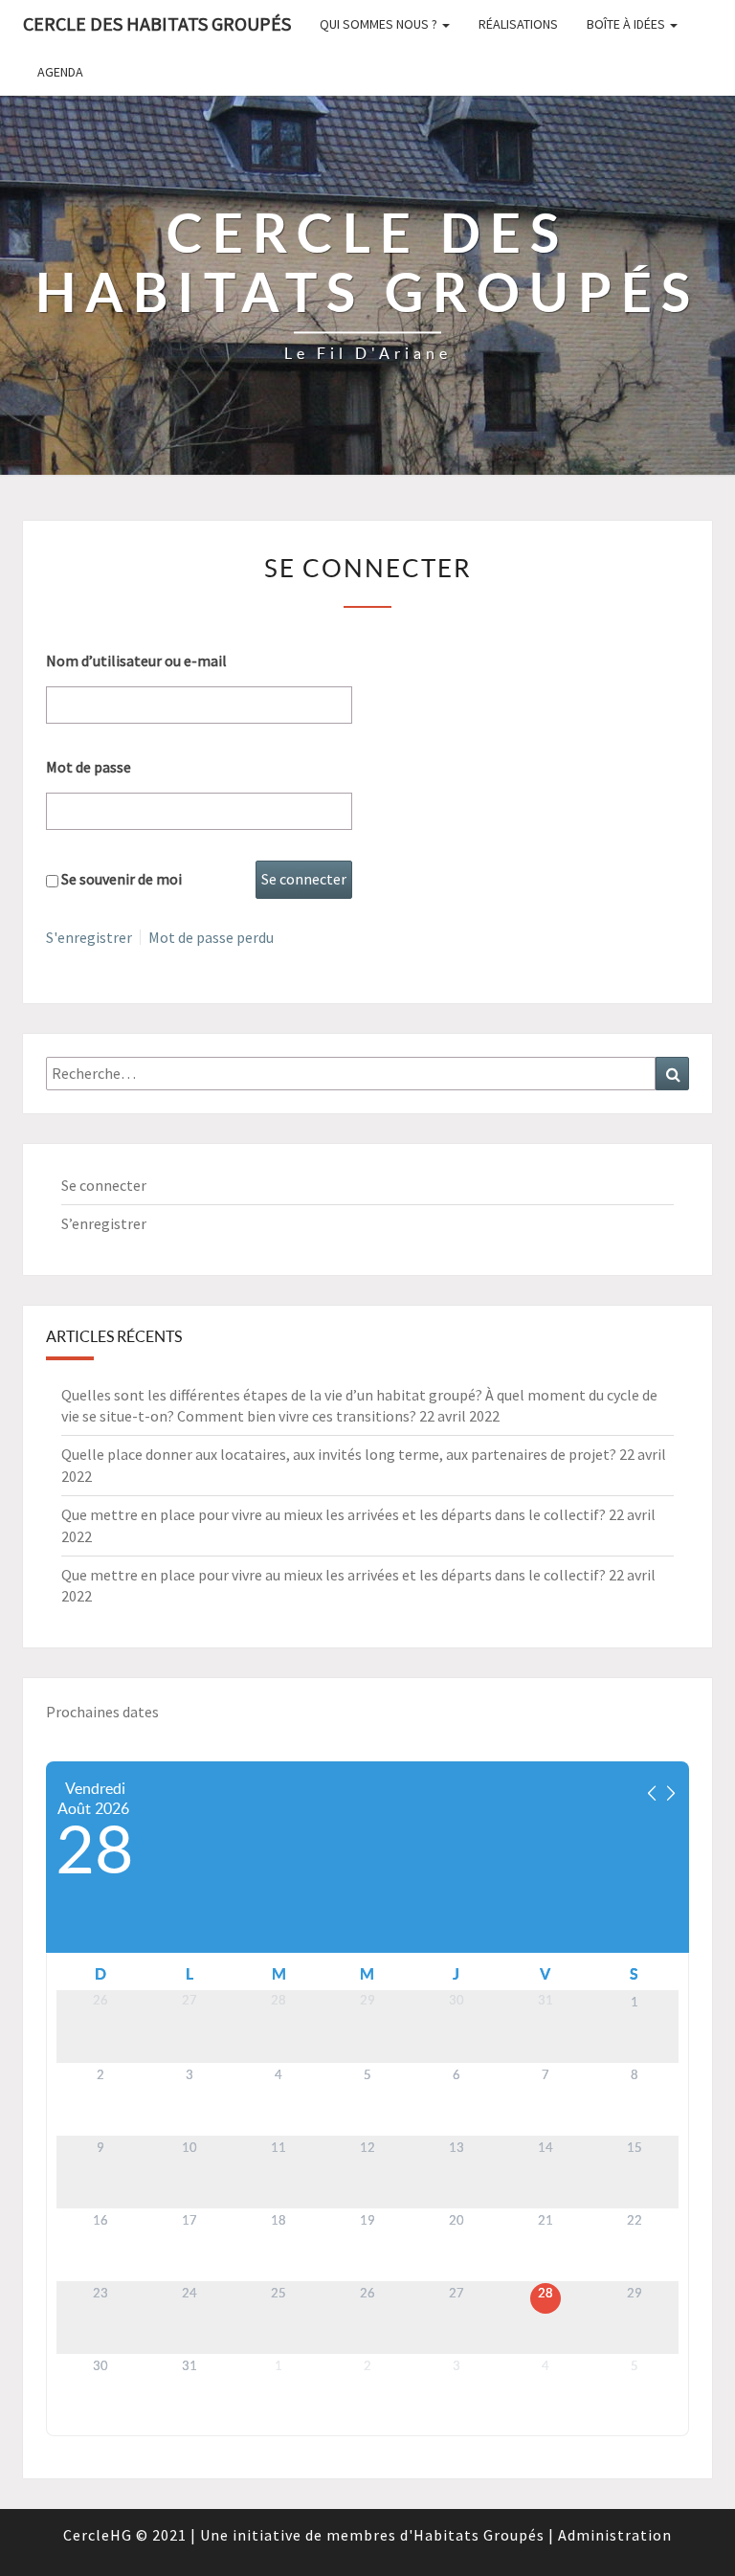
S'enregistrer (89, 937)
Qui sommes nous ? (380, 24)
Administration (615, 2535)
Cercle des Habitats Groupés (157, 23)
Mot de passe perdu (211, 937)
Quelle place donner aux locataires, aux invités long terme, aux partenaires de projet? (339, 1454)
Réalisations (518, 24)
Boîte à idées (627, 24)
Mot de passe (89, 767)
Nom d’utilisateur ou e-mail (136, 661)
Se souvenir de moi (122, 879)
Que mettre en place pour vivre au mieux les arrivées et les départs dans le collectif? (334, 1514)
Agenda (60, 72)
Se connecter (104, 1185)
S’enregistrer (104, 1223)
